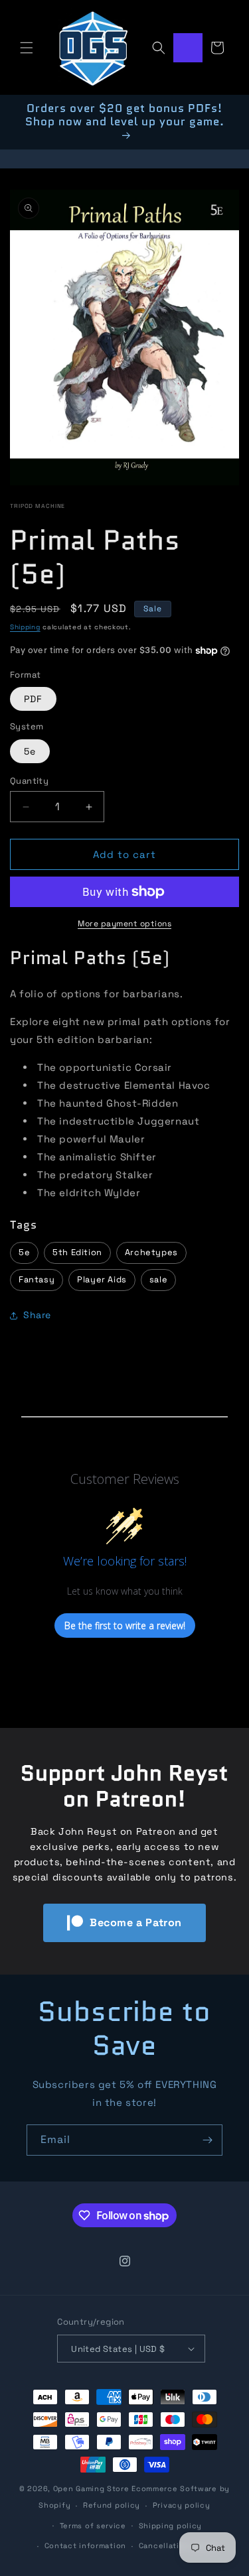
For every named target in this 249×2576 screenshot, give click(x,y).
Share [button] (37, 1315)
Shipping (25, 627)
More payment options (124, 924)
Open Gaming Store (91, 2488)
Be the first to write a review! (125, 1625)
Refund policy (112, 2505)
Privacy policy (182, 2505)
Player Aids (102, 1279)
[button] (27, 48)
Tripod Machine (38, 506)
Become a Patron (136, 1923)
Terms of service (93, 2526)
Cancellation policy (178, 2545)
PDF (33, 699)
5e (30, 751)
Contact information (85, 2545)
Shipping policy (171, 2526)
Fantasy (37, 1279)
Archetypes (151, 1252)
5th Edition (77, 1252)
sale (158, 1279)
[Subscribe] (207, 2140)
